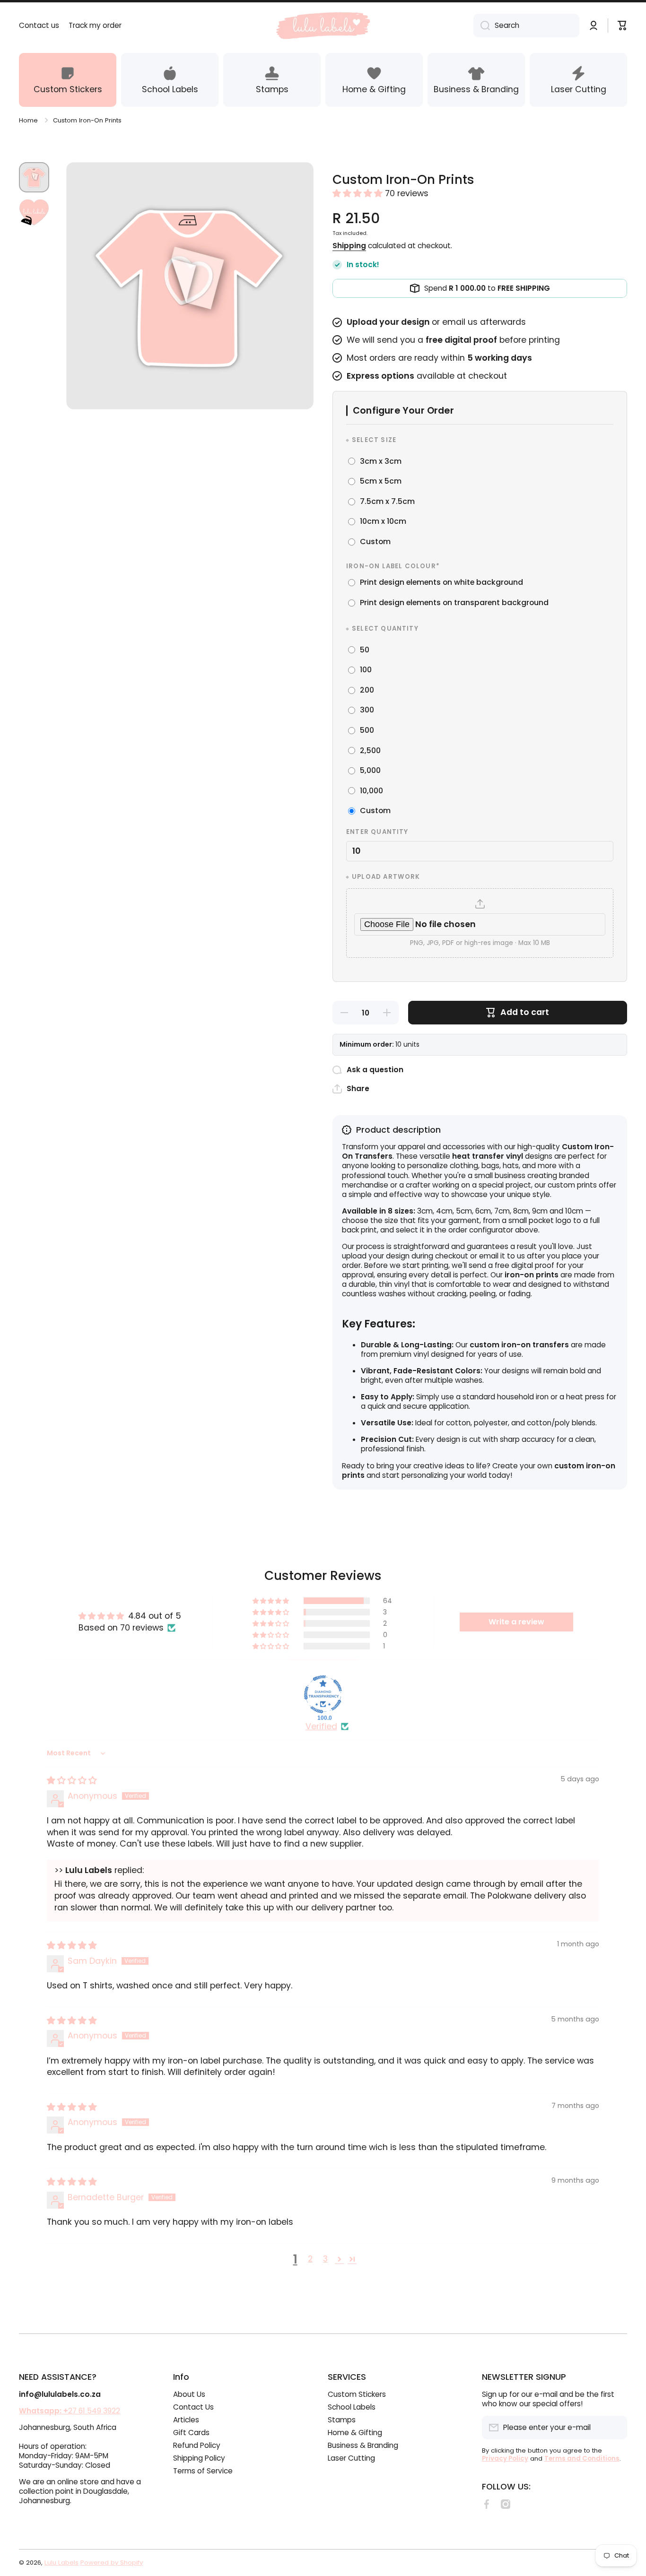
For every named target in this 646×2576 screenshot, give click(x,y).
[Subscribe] (615, 2428)
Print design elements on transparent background (454, 603)
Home (28, 120)
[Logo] (323, 26)
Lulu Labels (61, 2563)
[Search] (482, 26)
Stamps (342, 2420)
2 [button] (310, 2259)
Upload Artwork (386, 877)
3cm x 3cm (381, 461)
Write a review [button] (516, 1622)
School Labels (352, 2407)
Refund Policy (197, 2445)
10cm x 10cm (383, 521)
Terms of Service (203, 2471)
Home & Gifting (355, 2433)
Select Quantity (385, 629)
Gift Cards (191, 2433)
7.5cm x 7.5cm (387, 501)
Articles (186, 2420)
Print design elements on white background (441, 582)
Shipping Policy (199, 2458)
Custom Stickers (357, 2394)
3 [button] (325, 2259)
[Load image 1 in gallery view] (34, 177)
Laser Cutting (351, 2458)
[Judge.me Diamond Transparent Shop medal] (323, 1694)
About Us (189, 2394)
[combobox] (526, 26)
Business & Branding (363, 2445)
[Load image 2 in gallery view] (34, 212)
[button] (359, 193)
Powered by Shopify (112, 2563)
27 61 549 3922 (70, 2411)
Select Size (374, 440)
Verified (321, 1726)
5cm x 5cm (381, 481)
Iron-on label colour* (393, 566)
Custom (375, 542)
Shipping (349, 246)
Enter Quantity (377, 832)
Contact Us (193, 2407)
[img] (72, 1780)
